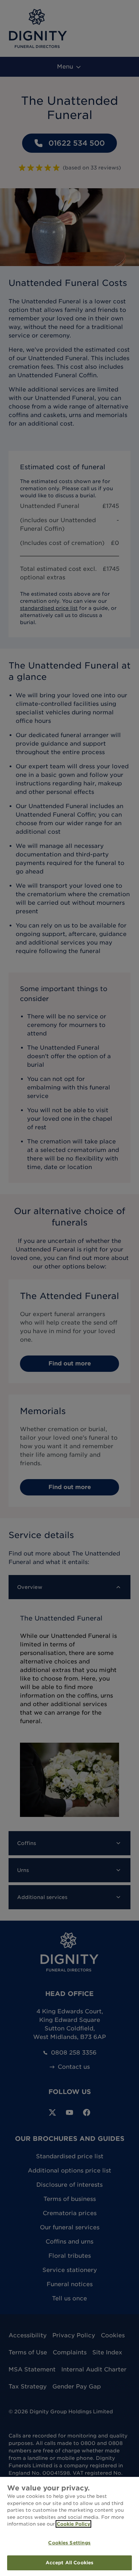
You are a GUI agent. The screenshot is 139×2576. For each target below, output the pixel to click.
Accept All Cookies (69, 2563)
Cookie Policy (73, 2524)
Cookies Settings (69, 2543)
